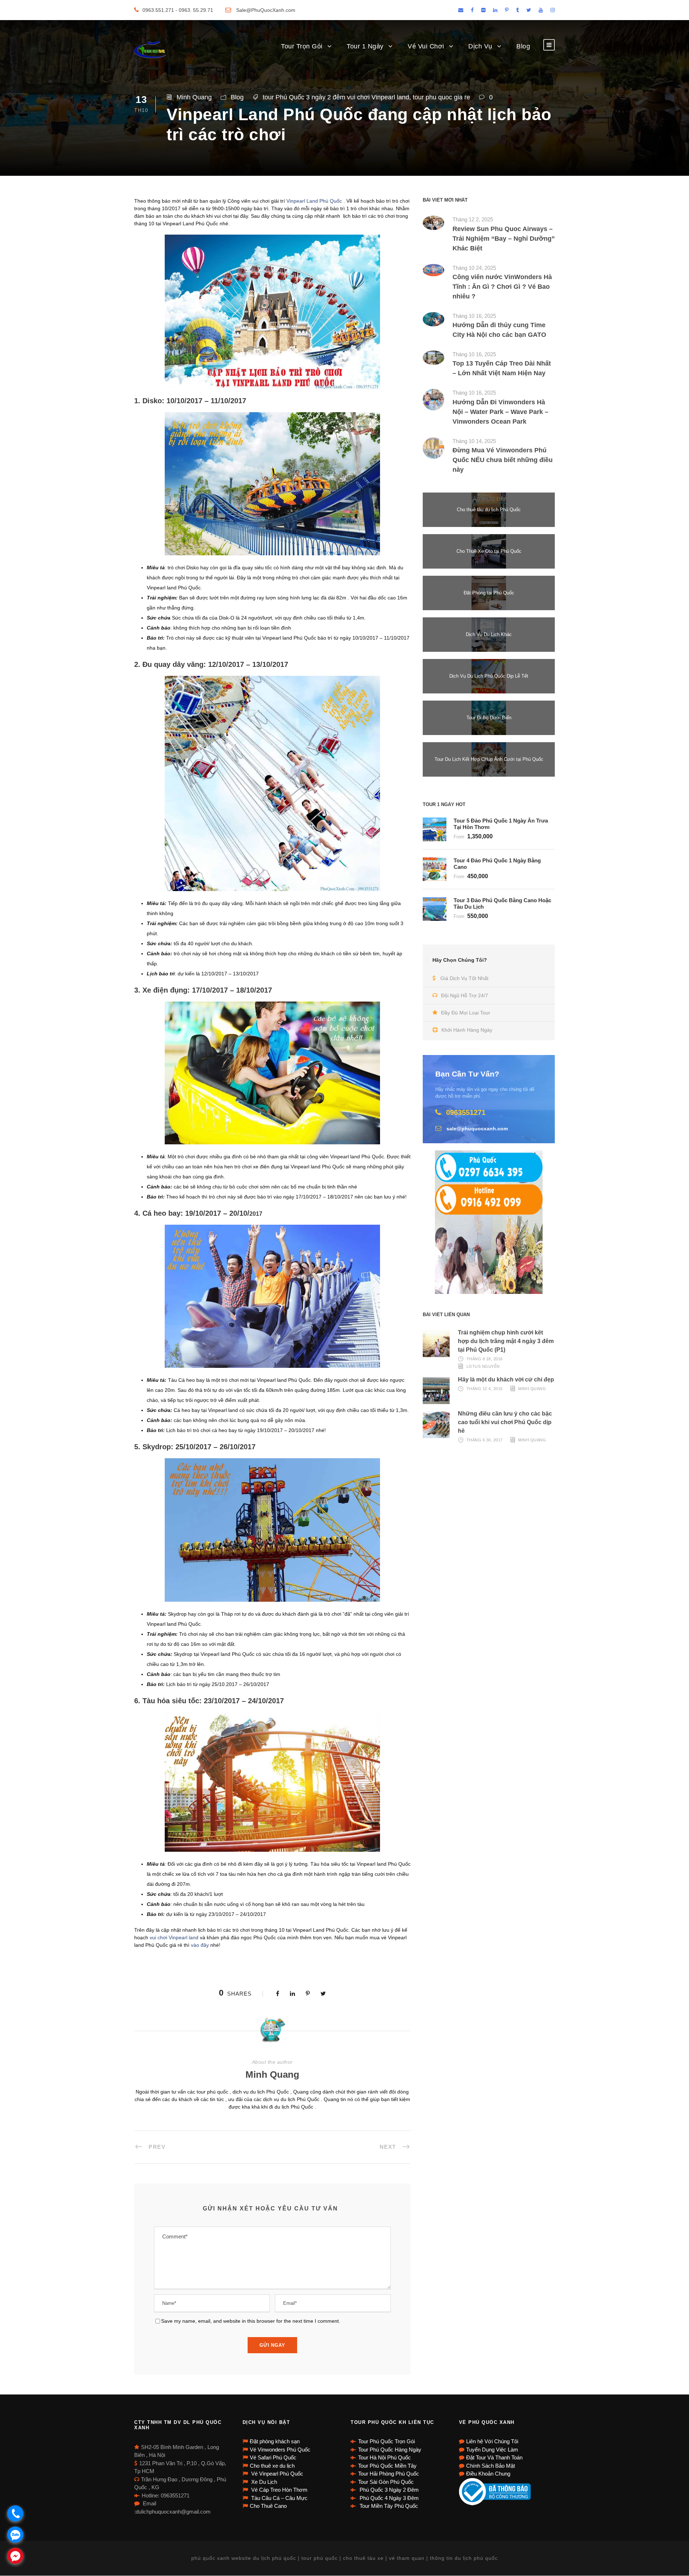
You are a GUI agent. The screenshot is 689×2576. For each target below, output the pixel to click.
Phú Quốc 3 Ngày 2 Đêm (388, 2490)
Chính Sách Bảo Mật (491, 2466)
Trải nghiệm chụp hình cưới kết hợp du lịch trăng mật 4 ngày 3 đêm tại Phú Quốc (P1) (506, 1341)
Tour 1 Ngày (365, 46)
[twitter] (529, 10)
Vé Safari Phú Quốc (273, 2457)
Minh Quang (194, 97)
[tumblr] (517, 10)
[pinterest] (507, 10)
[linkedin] (495, 10)
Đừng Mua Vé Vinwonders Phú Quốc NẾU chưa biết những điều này (503, 460)
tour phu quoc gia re (441, 97)
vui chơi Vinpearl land (174, 1937)
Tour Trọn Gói (302, 46)
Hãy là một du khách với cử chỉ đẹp (506, 1379)
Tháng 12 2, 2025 (473, 219)
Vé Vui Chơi (426, 46)
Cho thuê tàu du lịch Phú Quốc (489, 510)
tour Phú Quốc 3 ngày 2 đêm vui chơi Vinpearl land (336, 97)
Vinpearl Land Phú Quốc (314, 201)
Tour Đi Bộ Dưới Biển (489, 718)
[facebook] (472, 10)
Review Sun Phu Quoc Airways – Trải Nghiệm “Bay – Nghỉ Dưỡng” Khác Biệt (504, 239)
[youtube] (541, 10)
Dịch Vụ (480, 46)
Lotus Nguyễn (483, 1366)
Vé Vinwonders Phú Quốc (280, 2450)
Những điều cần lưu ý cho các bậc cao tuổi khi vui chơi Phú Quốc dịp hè (505, 1422)
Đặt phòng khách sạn (275, 2441)
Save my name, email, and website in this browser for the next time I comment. (251, 2321)
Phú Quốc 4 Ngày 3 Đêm (388, 2498)
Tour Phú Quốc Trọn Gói (386, 2441)
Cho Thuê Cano (268, 2506)
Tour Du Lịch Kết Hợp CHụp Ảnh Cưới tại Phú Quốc (489, 759)
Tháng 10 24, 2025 (474, 268)
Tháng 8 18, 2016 (485, 1359)
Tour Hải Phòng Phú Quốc (389, 2474)
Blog (523, 46)
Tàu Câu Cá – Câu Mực (279, 2498)
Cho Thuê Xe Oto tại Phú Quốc (489, 551)
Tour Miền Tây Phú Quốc (388, 2506)
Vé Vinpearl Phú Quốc (276, 2474)
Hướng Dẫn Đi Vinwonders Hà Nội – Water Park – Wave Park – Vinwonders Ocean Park (500, 412)
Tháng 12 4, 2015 (485, 1389)
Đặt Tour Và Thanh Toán (494, 2457)
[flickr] (483, 10)
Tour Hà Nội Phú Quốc (385, 2457)
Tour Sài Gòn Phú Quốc (386, 2482)
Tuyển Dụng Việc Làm (492, 2450)
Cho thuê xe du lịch (272, 2466)
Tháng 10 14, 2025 (474, 441)
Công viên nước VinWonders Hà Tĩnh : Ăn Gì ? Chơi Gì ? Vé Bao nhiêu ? (502, 287)
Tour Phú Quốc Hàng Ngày (390, 2450)
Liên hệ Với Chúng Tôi (492, 2441)
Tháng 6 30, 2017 (485, 1440)
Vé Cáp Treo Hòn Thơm (279, 2490)
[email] (461, 10)
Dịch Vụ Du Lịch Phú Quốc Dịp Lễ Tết (489, 676)
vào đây (200, 1945)
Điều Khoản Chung (488, 2474)
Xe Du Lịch (263, 2482)
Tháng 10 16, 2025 (474, 316)
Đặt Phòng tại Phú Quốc (489, 593)
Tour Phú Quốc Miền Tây (387, 2466)
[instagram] (553, 10)
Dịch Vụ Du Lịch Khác (489, 634)
